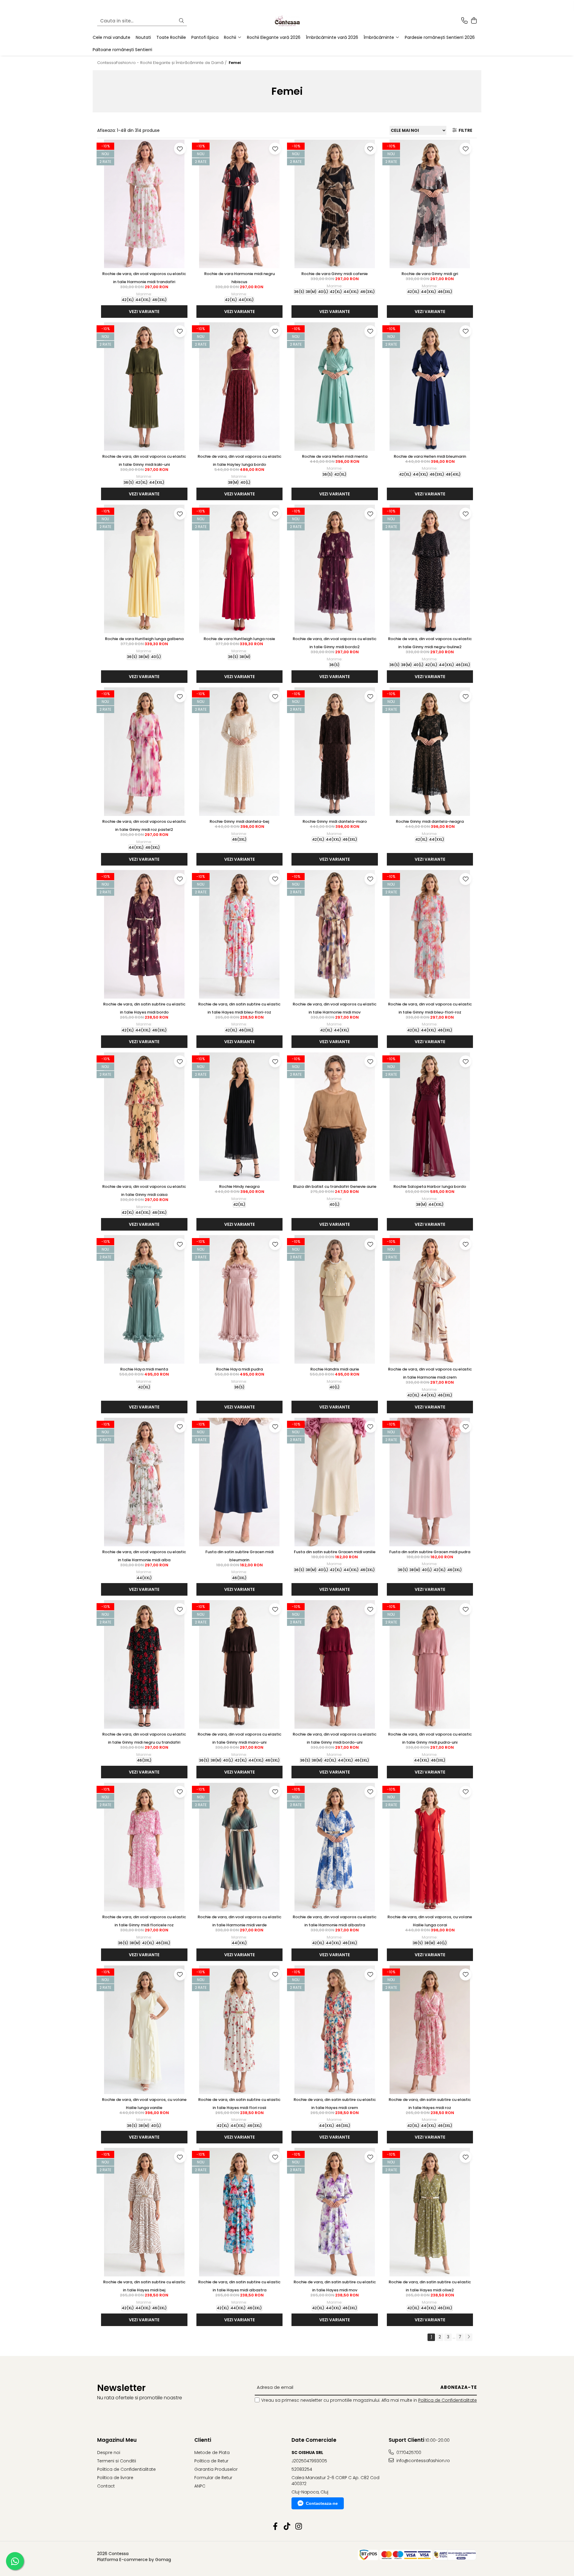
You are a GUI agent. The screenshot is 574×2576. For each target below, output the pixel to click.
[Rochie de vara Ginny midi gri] (430, 204)
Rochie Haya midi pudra (239, 1369)
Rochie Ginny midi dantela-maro (335, 821)
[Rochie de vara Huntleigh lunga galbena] (144, 569)
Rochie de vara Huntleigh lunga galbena (144, 639)
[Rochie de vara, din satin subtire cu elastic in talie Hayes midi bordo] (144, 934)
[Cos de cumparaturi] (474, 21)
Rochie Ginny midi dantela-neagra (430, 821)
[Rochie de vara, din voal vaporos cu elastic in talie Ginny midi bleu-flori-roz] (430, 934)
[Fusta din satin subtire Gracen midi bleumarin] (240, 1482)
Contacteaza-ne (322, 2503)
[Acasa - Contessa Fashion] (287, 21)
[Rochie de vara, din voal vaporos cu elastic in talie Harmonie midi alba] (144, 1482)
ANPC (200, 2486)
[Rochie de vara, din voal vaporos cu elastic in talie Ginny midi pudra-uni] (430, 1664)
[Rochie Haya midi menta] (144, 1299)
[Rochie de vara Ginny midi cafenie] (335, 204)
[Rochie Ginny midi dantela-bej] (240, 752)
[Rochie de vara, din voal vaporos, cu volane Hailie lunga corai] (430, 1847)
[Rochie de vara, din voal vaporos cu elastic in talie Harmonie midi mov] (335, 934)
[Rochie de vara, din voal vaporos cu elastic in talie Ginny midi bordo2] (335, 569)
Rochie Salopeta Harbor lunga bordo (430, 1186)
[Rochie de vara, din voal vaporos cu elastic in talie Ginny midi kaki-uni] (144, 387)
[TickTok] (287, 2527)
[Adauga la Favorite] (180, 149)
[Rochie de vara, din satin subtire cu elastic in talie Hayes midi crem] (335, 2030)
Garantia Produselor (216, 2469)
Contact (106, 2486)
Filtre (465, 130)
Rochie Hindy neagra (239, 1186)
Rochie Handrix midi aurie (335, 1369)
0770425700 (408, 2453)
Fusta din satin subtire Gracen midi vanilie (335, 1552)
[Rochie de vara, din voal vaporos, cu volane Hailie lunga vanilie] (144, 2030)
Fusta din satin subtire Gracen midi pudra (430, 1552)
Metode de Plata (212, 2453)
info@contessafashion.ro (423, 2461)
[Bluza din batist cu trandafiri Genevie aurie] (335, 1117)
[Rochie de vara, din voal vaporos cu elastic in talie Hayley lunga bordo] (240, 387)
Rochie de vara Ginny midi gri (430, 274)
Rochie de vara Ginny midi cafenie (335, 274)
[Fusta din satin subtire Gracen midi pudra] (430, 1482)
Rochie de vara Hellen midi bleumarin (430, 456)
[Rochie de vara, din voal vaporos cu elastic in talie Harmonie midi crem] (430, 1299)
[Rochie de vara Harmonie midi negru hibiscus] (240, 204)
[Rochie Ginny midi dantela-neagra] (430, 752)
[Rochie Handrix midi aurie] (335, 1299)
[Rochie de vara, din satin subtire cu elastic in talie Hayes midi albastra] (240, 2212)
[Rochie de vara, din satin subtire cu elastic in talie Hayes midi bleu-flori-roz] (240, 934)
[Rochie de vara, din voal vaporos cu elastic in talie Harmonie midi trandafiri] (144, 204)
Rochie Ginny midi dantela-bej (239, 821)
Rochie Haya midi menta (144, 1369)
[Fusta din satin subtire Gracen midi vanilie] (335, 1482)
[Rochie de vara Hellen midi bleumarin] (430, 387)
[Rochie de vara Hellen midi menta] (335, 387)
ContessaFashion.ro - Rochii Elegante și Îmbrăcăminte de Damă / (162, 63)
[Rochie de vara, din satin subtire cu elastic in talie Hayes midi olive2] (430, 2212)
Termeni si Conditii (117, 2461)
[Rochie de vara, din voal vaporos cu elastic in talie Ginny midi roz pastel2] (144, 752)
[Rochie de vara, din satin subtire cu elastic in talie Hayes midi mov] (335, 2212)
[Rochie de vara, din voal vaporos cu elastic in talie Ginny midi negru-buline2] (430, 569)
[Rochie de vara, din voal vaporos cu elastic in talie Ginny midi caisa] (144, 1117)
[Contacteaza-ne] (464, 21)
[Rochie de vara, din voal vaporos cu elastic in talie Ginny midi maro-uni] (240, 1664)
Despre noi (109, 2453)
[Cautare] (181, 21)
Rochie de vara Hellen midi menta (335, 456)
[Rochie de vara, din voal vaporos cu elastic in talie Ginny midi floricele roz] (144, 1847)
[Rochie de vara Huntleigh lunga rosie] (240, 569)
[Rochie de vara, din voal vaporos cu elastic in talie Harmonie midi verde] (240, 1847)
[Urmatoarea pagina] (468, 2337)
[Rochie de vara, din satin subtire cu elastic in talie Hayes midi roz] (430, 2030)
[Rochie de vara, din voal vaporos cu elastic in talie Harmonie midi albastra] (335, 1847)
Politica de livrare (115, 2478)
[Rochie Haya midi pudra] (240, 1299)
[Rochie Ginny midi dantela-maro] (335, 752)
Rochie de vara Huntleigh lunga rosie (239, 639)
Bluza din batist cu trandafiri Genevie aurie (335, 1186)
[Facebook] (275, 2527)
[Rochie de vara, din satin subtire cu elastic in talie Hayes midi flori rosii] (240, 2030)
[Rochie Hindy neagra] (240, 1117)
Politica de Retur (211, 2461)
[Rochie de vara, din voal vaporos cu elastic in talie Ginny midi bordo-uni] (335, 1664)
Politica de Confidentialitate (448, 2400)
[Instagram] (299, 2527)
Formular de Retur (213, 2478)
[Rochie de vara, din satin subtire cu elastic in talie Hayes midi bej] (144, 2212)
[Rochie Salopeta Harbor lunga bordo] (430, 1117)
